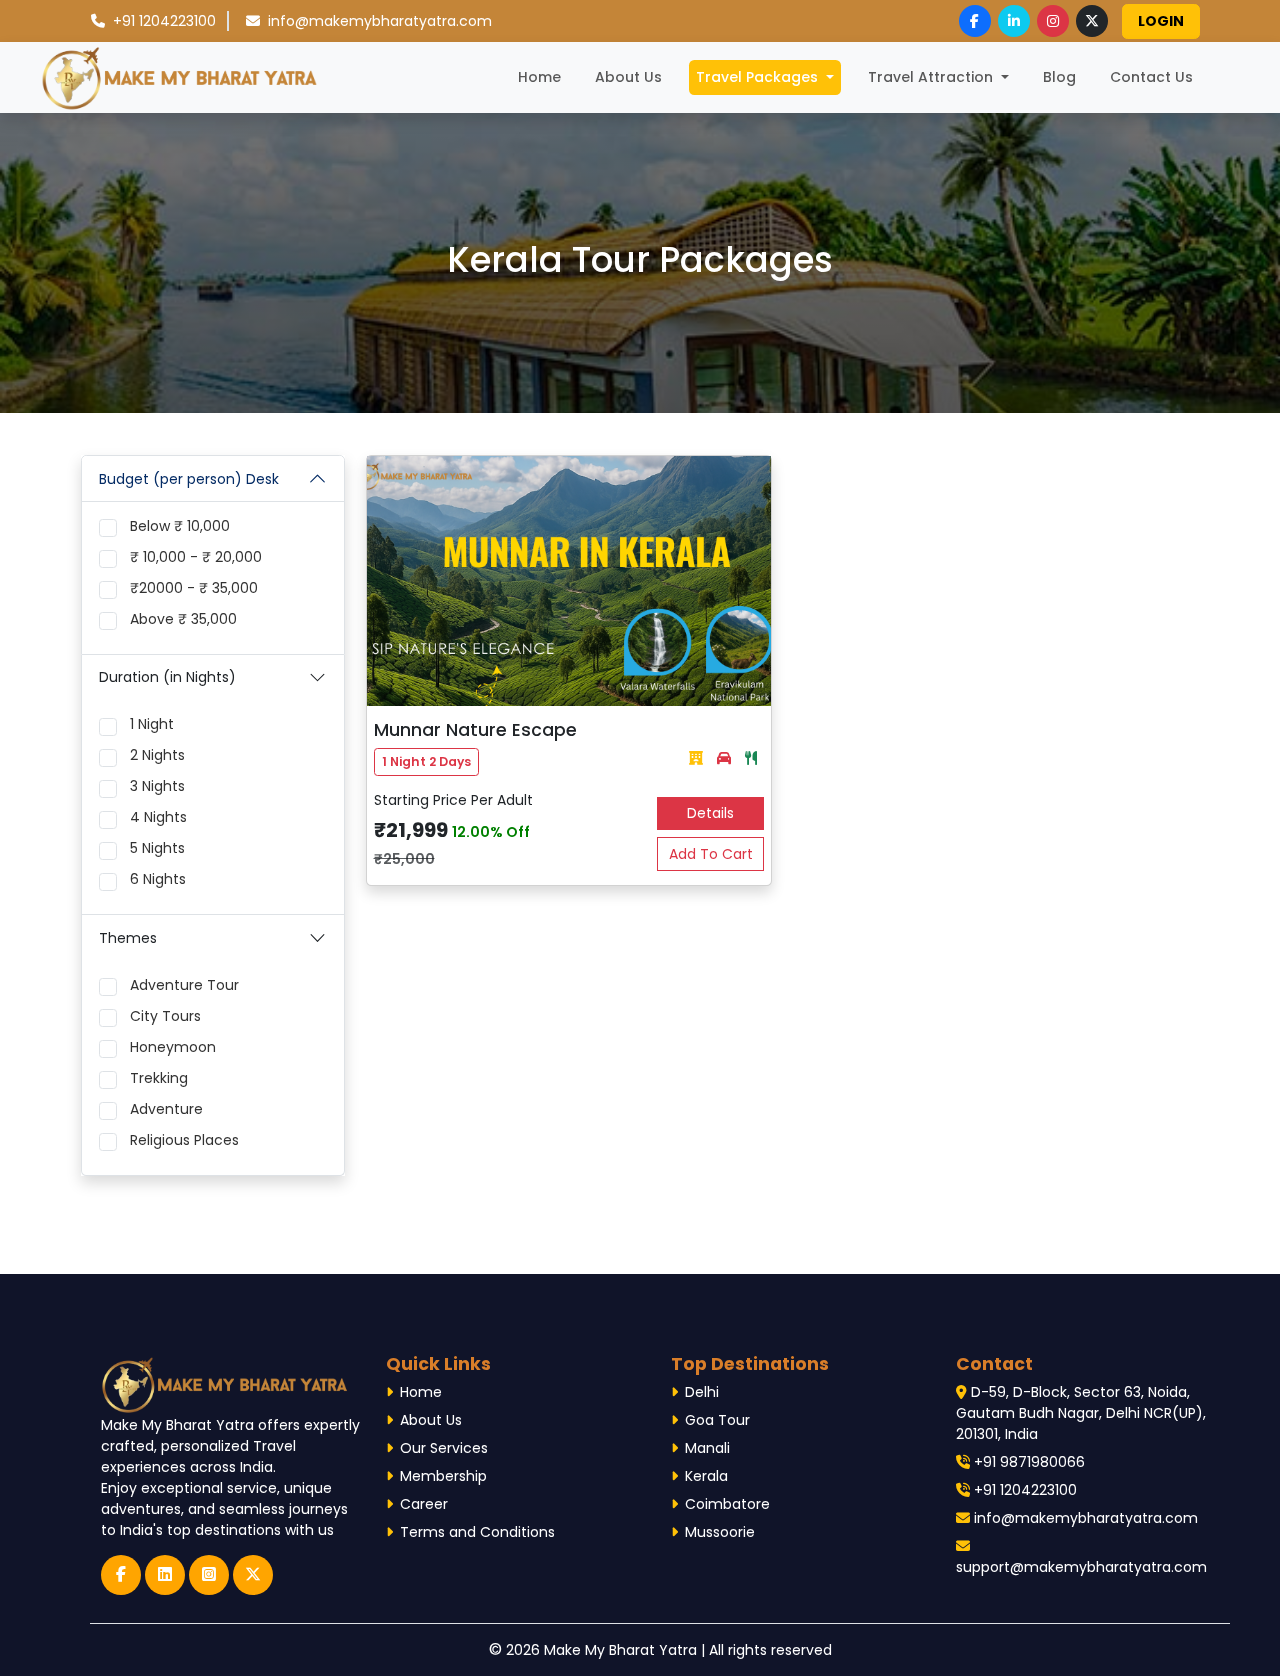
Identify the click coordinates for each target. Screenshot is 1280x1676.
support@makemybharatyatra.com (1081, 1567)
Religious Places (184, 1140)
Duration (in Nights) (167, 677)
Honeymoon (173, 1047)
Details (710, 813)
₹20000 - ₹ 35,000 (194, 588)
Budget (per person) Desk (189, 479)
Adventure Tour (184, 985)
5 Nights (157, 848)
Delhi (702, 1392)
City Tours (165, 1016)
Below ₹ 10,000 (180, 526)
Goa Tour (717, 1420)
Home (543, 76)
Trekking (159, 1078)
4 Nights (158, 817)
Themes (128, 938)
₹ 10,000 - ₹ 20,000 (196, 557)
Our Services (444, 1448)
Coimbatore (727, 1504)
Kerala (706, 1476)
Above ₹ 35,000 (183, 619)
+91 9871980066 (1027, 1462)
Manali (707, 1448)
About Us (628, 77)
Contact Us (1151, 77)
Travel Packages (759, 77)
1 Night (152, 724)
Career (424, 1504)
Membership (443, 1476)
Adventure (166, 1109)
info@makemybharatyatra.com (378, 21)
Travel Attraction (932, 77)
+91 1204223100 (164, 21)
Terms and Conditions (477, 1532)
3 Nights (157, 786)
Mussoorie (720, 1532)
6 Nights (158, 879)
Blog (1059, 77)
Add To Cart (711, 854)
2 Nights (157, 755)
